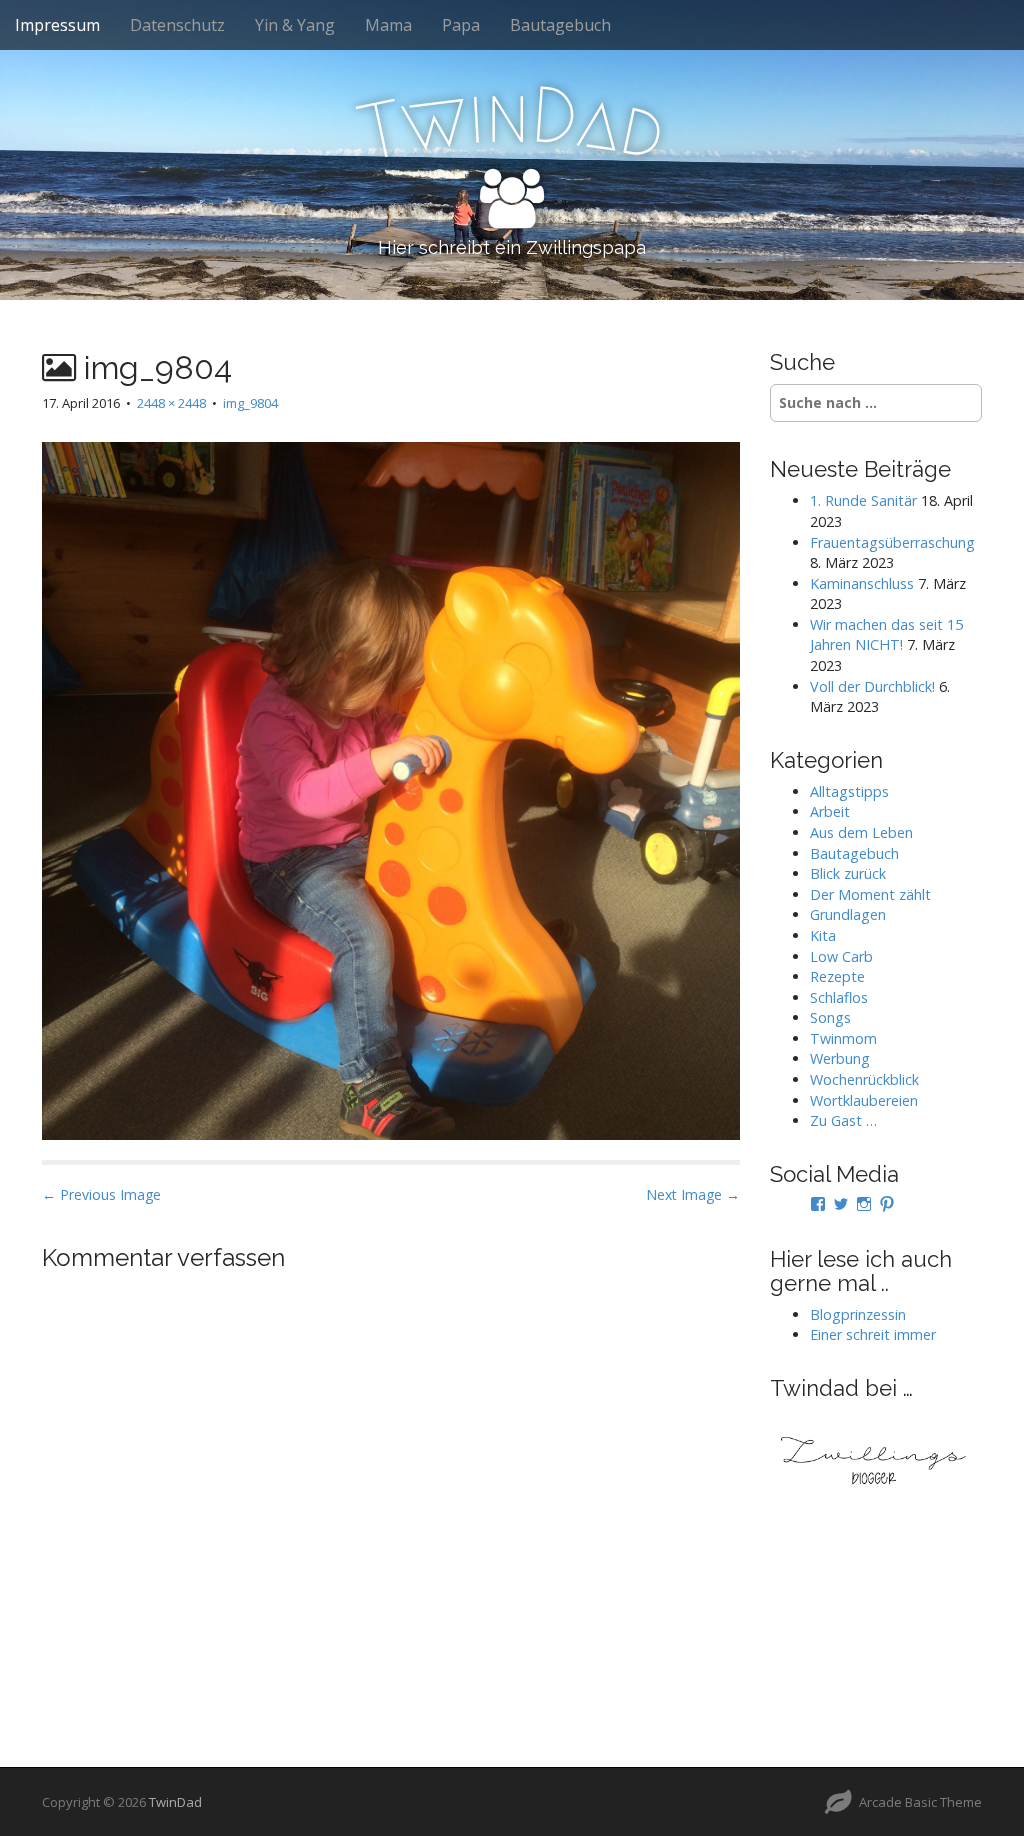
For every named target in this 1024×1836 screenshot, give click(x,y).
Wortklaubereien (864, 1100)
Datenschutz (177, 25)
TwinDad (175, 1802)
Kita (823, 935)
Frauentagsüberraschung (892, 542)
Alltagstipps (849, 791)
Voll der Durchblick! (872, 686)
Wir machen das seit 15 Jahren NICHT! (886, 635)
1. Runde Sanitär (863, 500)
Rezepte (837, 976)
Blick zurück (848, 873)
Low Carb (841, 956)
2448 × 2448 (171, 403)
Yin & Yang (295, 25)
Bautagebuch (560, 25)
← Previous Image (101, 1194)
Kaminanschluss (862, 583)
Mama (388, 25)
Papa (461, 25)
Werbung (840, 1058)
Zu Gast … (843, 1120)
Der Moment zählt (870, 894)
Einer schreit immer (873, 1334)
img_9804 (250, 403)
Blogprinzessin (858, 1314)
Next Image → (693, 1194)
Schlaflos (839, 997)
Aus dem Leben (861, 832)
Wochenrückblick (864, 1079)
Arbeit (830, 811)
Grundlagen (848, 914)
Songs (830, 1017)
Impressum (57, 25)
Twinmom (843, 1038)
